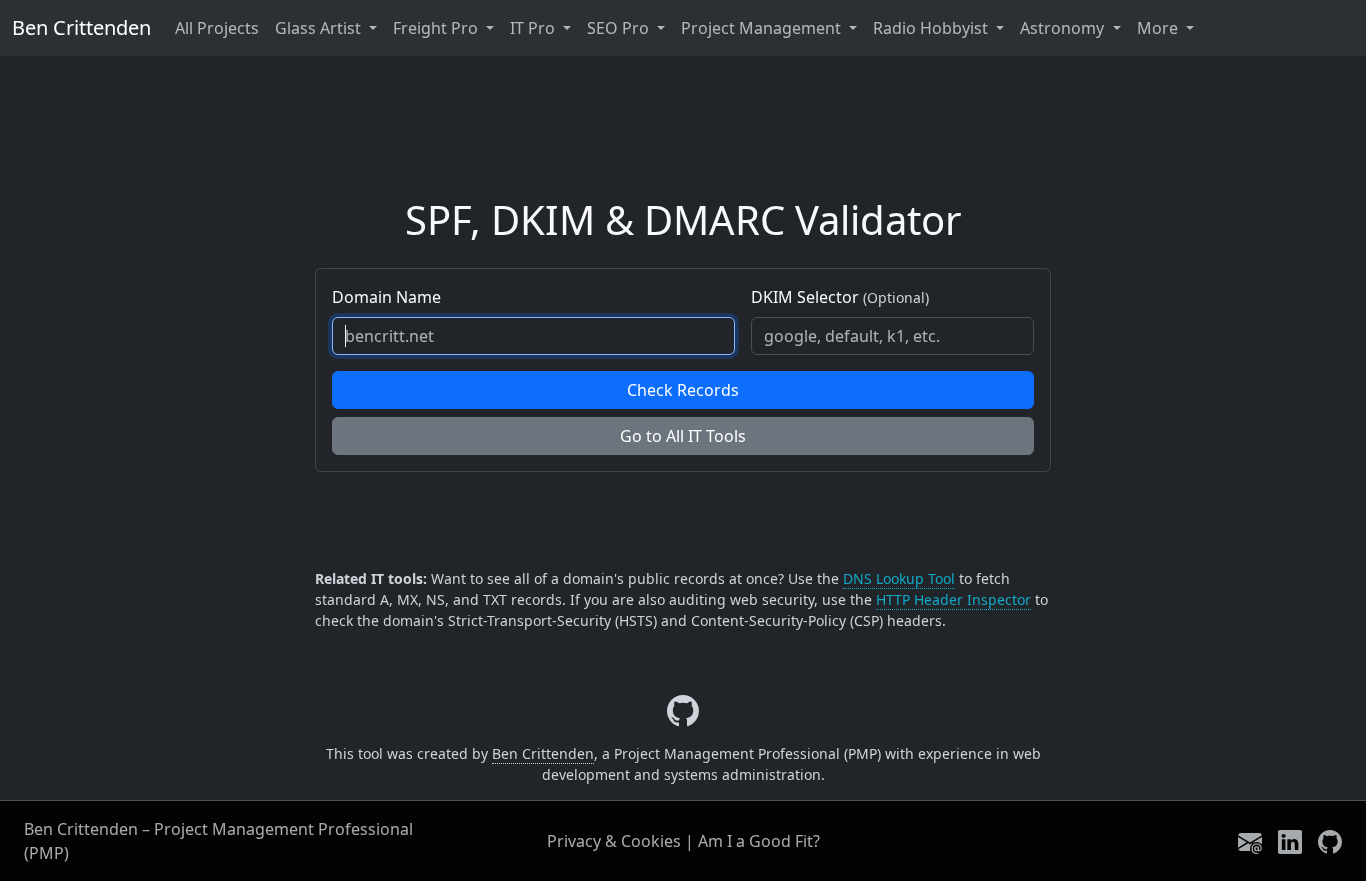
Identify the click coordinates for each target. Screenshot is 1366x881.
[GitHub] (1330, 840)
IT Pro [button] (534, 28)
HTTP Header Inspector (953, 599)
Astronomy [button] (1064, 28)
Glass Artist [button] (320, 28)
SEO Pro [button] (620, 28)
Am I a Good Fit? (759, 841)
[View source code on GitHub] (683, 711)
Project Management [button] (763, 28)
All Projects (217, 28)
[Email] (1250, 840)
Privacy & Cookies (614, 841)
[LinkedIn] (1290, 840)
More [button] (1159, 28)
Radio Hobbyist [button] (932, 28)
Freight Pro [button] (437, 28)
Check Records (683, 390)
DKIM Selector (840, 297)
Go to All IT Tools (683, 436)
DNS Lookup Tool (899, 578)
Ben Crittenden (81, 27)
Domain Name (386, 297)
